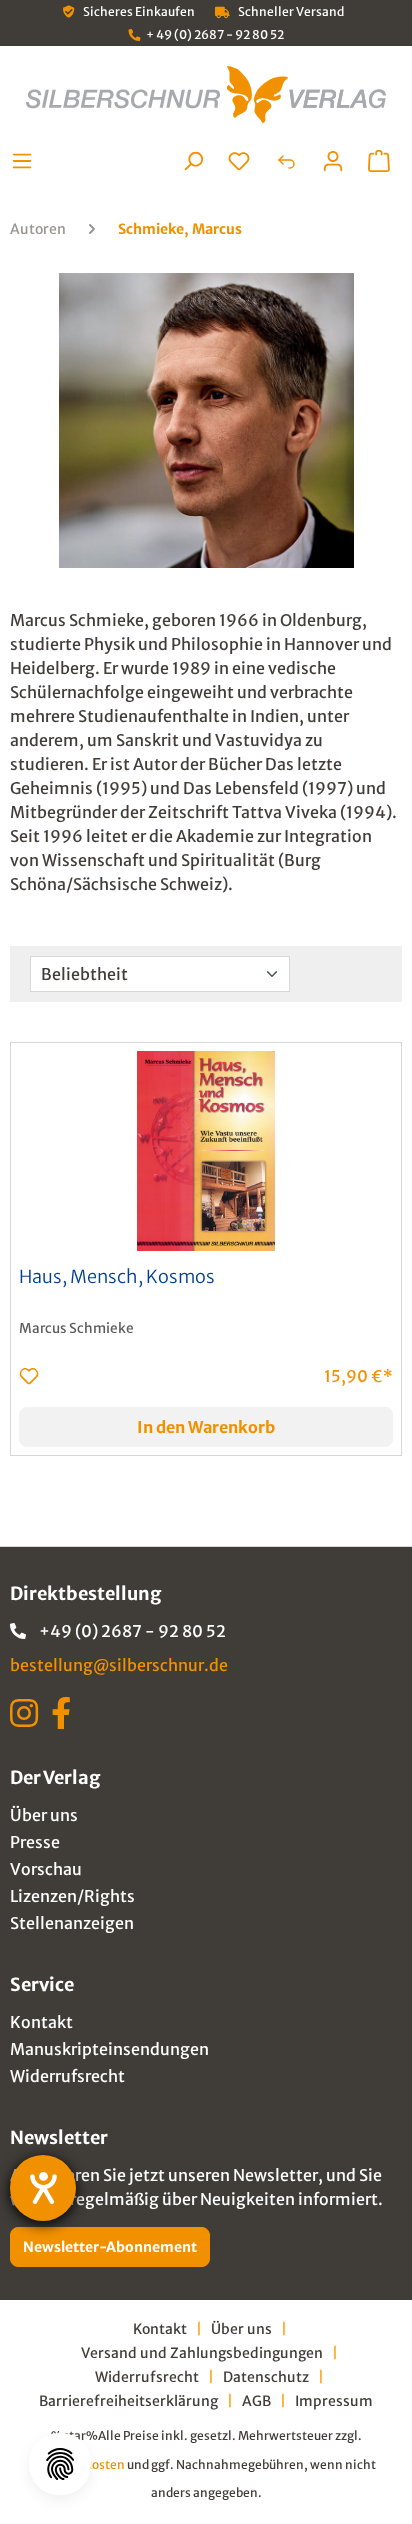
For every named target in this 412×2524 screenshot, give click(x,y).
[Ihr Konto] (333, 161)
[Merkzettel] (239, 161)
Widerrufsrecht (67, 2076)
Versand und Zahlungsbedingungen (202, 2353)
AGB (256, 2401)
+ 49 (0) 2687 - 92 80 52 (215, 34)
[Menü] (27, 161)
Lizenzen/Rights (72, 1896)
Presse (35, 1842)
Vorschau (46, 1869)
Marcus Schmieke (76, 1328)
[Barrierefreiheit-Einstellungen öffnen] (43, 2188)
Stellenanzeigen (72, 1923)
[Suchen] (193, 161)
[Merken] (29, 1376)
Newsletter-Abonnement (110, 2247)
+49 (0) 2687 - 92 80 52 (132, 1631)
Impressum (334, 2401)
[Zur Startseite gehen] (206, 94)
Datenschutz (266, 2377)
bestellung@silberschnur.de (119, 1665)
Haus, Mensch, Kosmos (117, 1277)
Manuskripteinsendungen (109, 2049)
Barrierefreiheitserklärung (128, 2401)
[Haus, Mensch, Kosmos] (206, 1151)
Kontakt (41, 2022)
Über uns (44, 1815)
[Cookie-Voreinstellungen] (60, 2464)
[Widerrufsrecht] (286, 161)
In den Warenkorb (206, 1427)
